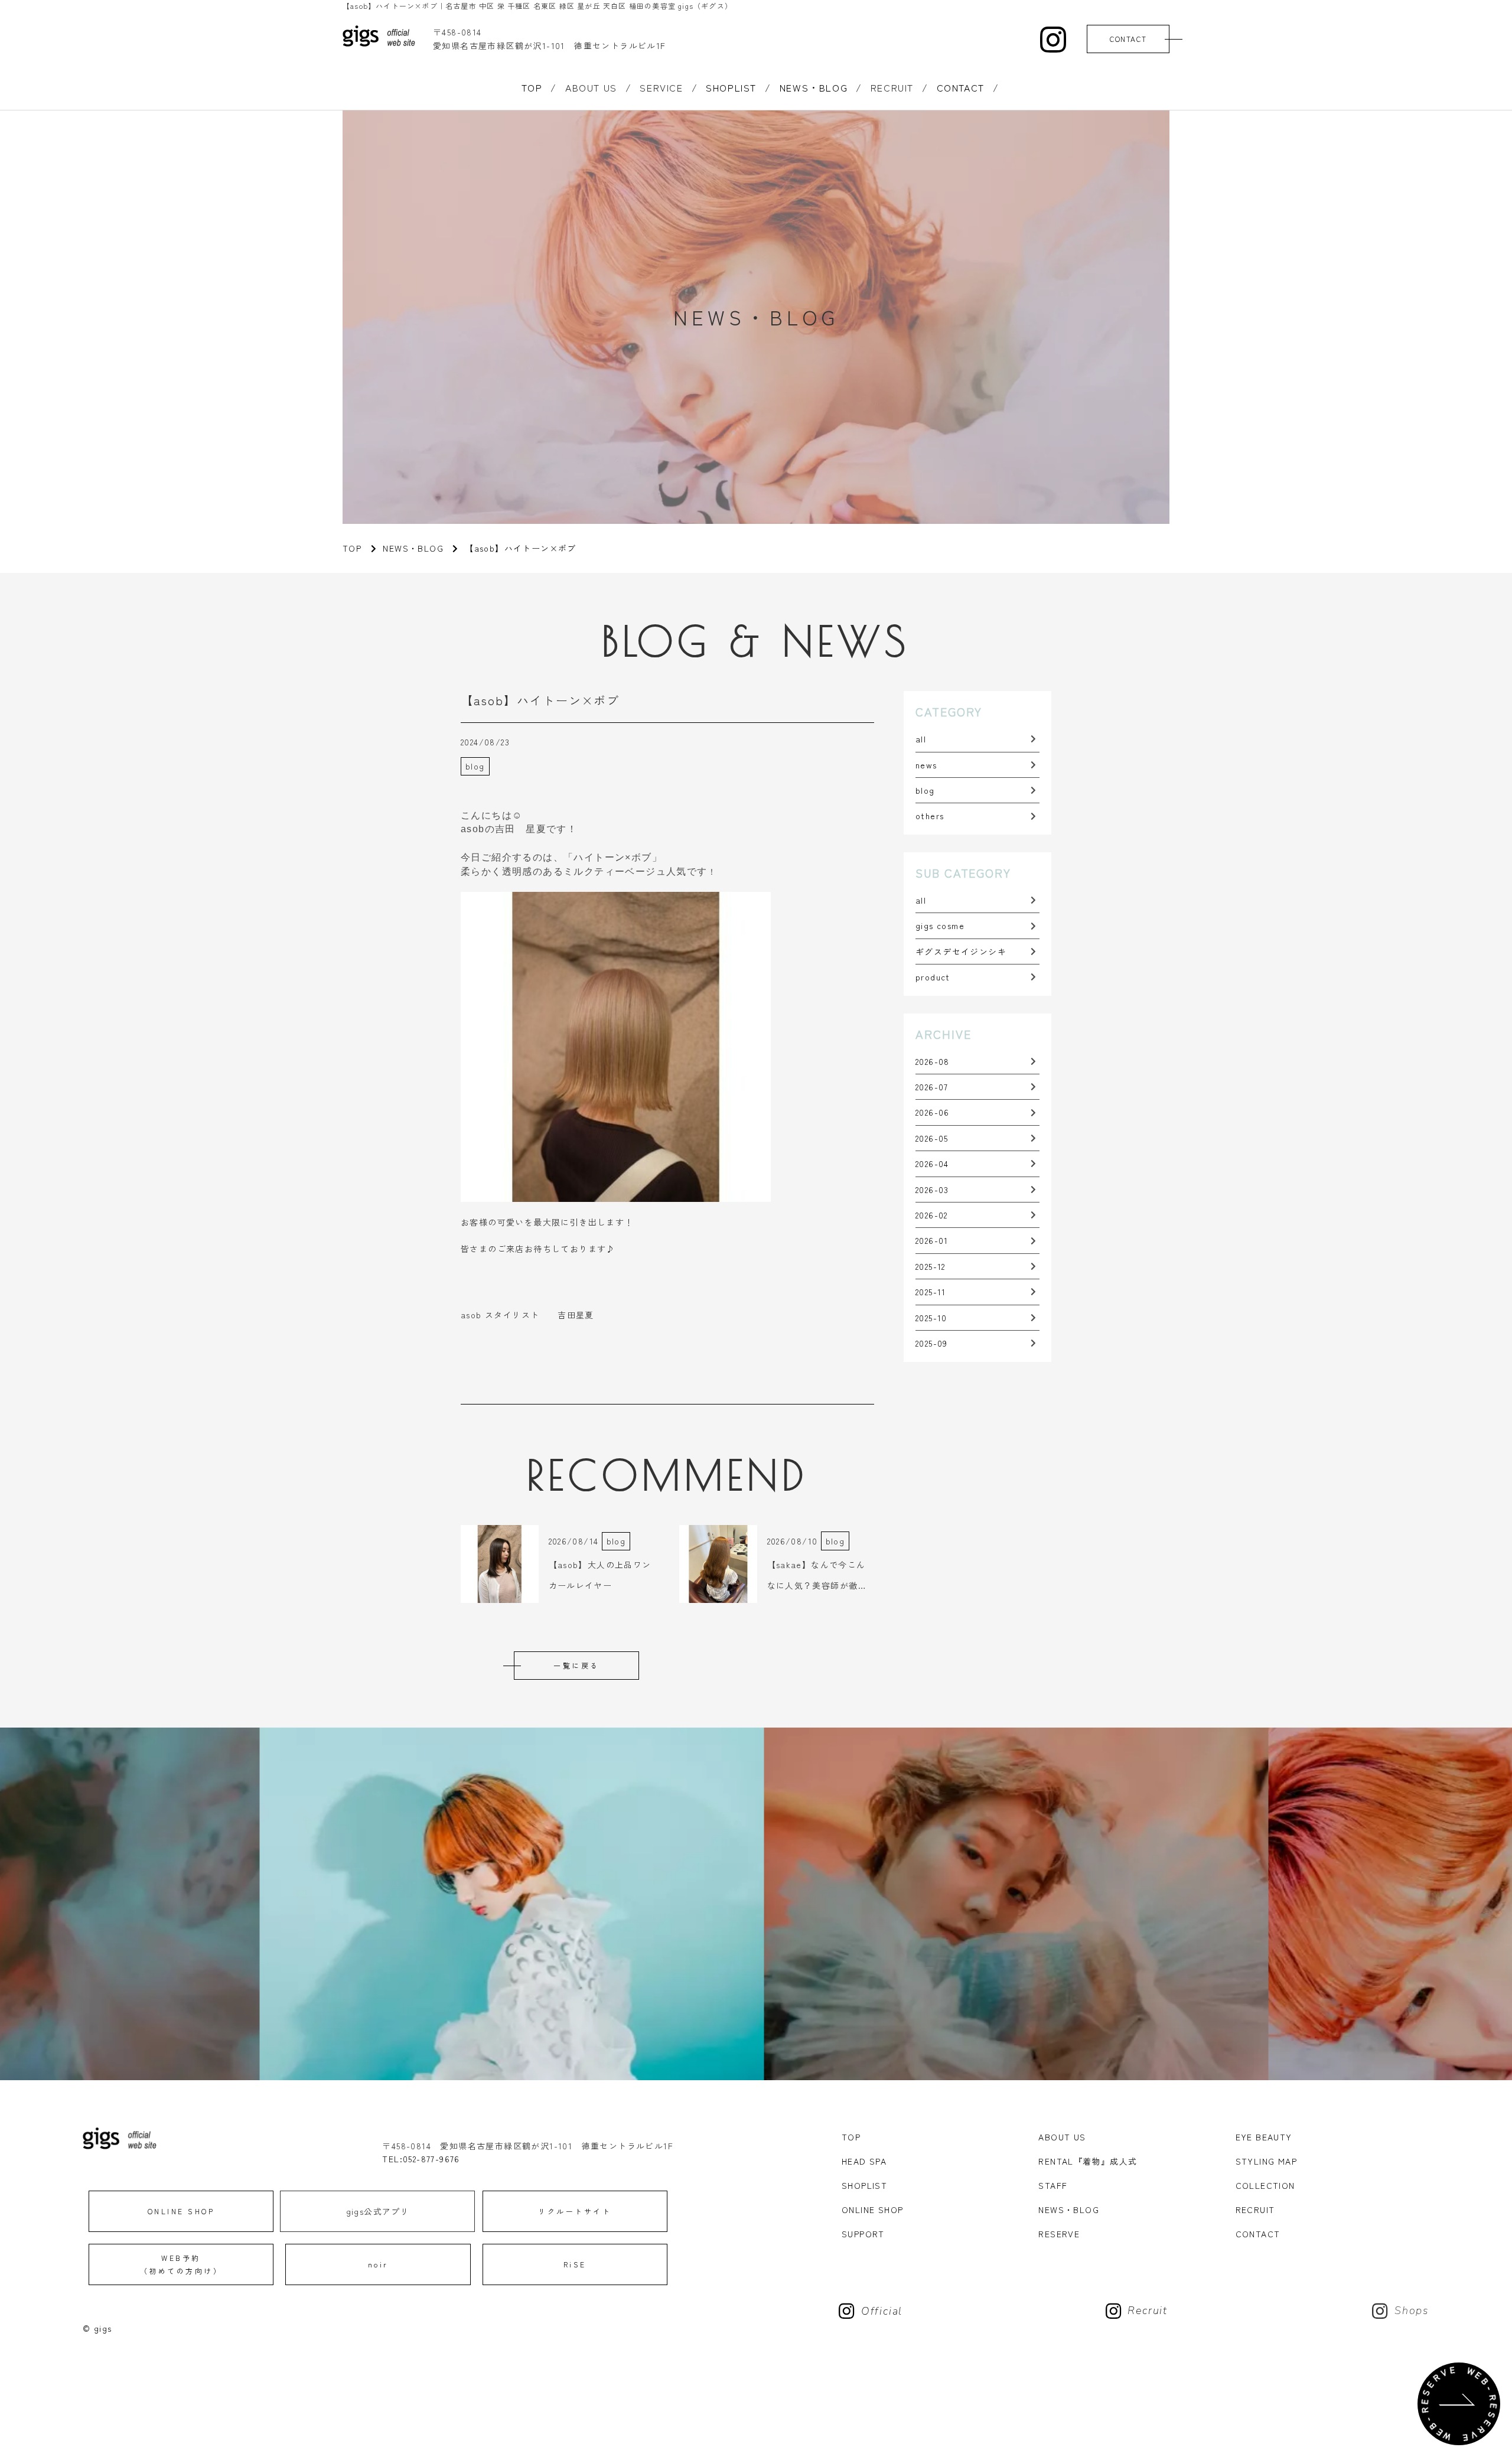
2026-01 (932, 1240)
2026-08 (933, 1061)
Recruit (1148, 2311)
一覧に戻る (576, 1665)
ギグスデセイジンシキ (961, 951)
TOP (532, 87)
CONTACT (1128, 39)
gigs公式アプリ (378, 2211)
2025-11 (931, 1292)
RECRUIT (1255, 2210)
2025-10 (931, 1318)
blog (925, 790)
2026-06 (933, 1112)
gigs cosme (940, 926)
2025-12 (931, 1266)
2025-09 (932, 1343)
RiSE (575, 2264)
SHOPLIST (731, 87)
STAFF (1053, 2185)
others (930, 816)
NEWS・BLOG (814, 87)
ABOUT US (1062, 2137)
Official (882, 2311)
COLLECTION (1265, 2185)
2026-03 (932, 1190)
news (926, 765)
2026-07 (932, 1087)
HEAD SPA (864, 2161)
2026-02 (932, 1215)
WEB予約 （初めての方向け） (181, 2264)
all (921, 739)
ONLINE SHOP (181, 2211)
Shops (1412, 2311)
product (933, 977)
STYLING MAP (1266, 2161)
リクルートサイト (575, 2211)
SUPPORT (863, 2234)
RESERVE (1059, 2234)
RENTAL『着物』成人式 (1088, 2161)
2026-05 (932, 1138)
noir (378, 2264)
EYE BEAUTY (1264, 2137)
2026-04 (932, 1164)
